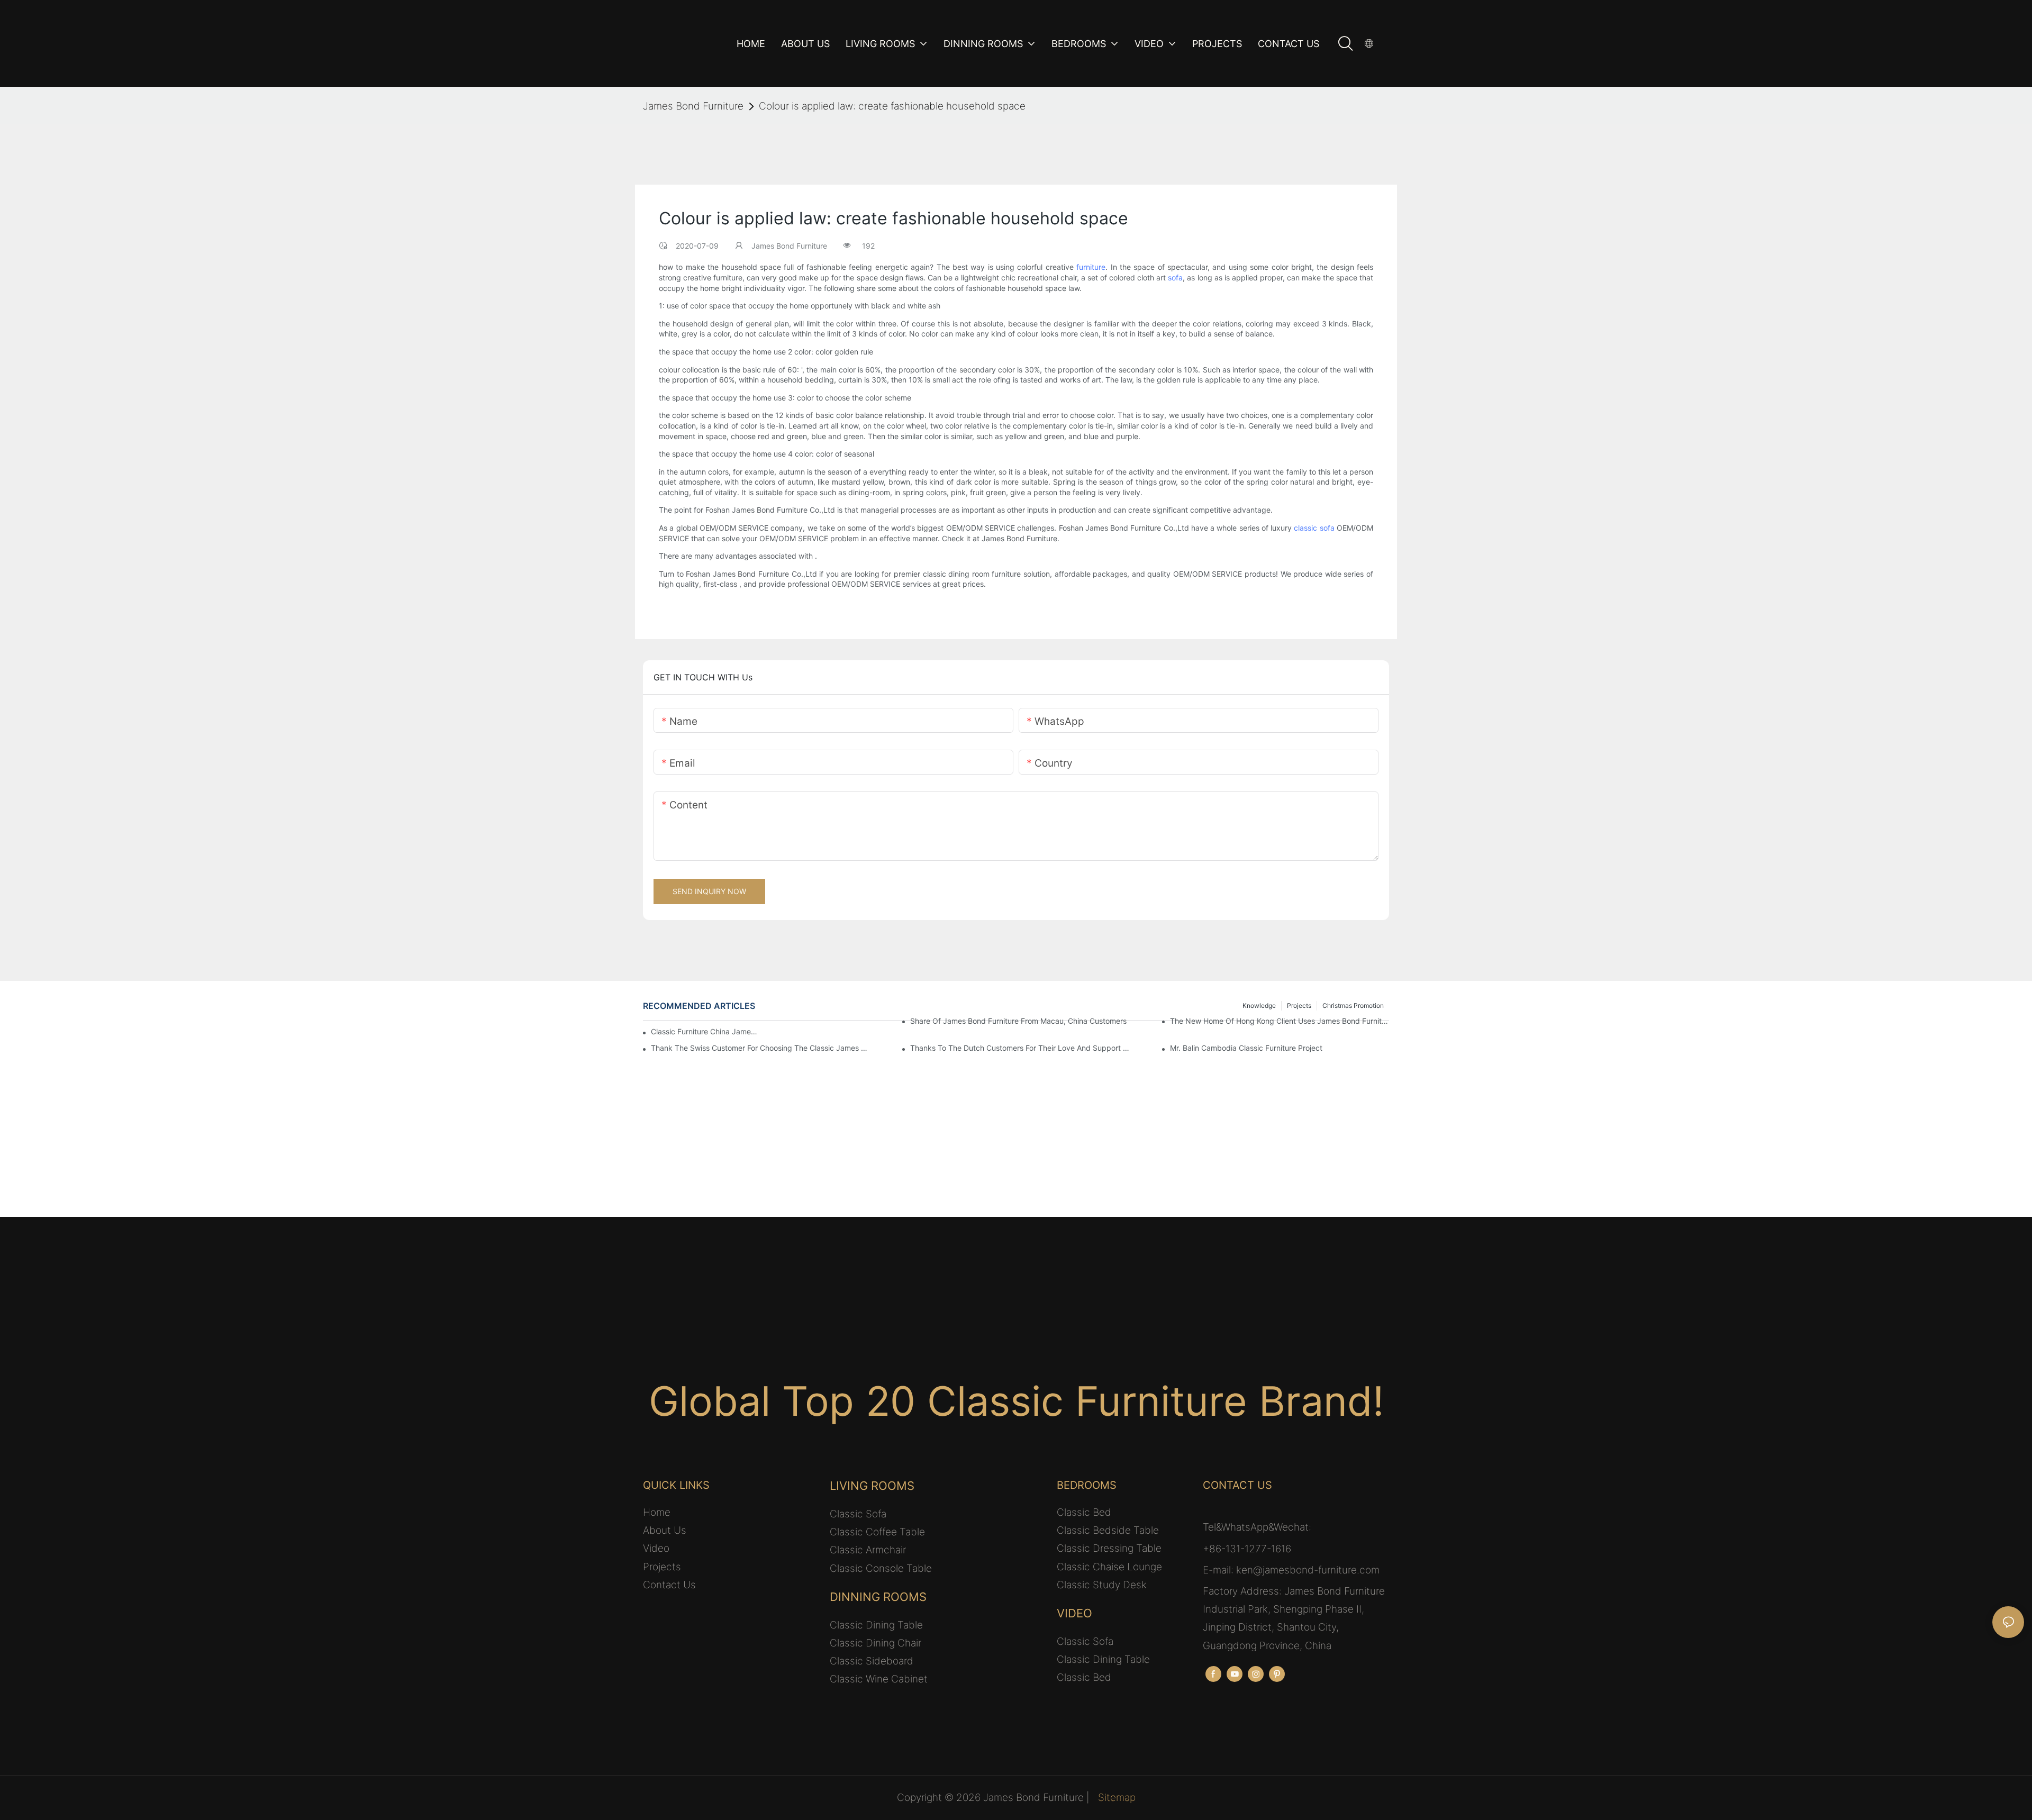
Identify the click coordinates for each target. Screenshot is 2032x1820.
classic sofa (1314, 528)
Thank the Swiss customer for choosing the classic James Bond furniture (760, 1048)
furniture (1091, 267)
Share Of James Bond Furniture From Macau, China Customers (1018, 1021)
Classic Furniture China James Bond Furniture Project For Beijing (704, 1031)
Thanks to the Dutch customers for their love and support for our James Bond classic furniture (1020, 1048)
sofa (1175, 277)
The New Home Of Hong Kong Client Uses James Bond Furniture (1280, 1021)
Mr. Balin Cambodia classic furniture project (1246, 1048)
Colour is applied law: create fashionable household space (892, 106)
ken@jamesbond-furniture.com (1308, 1570)
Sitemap (1117, 1798)
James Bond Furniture (693, 106)
